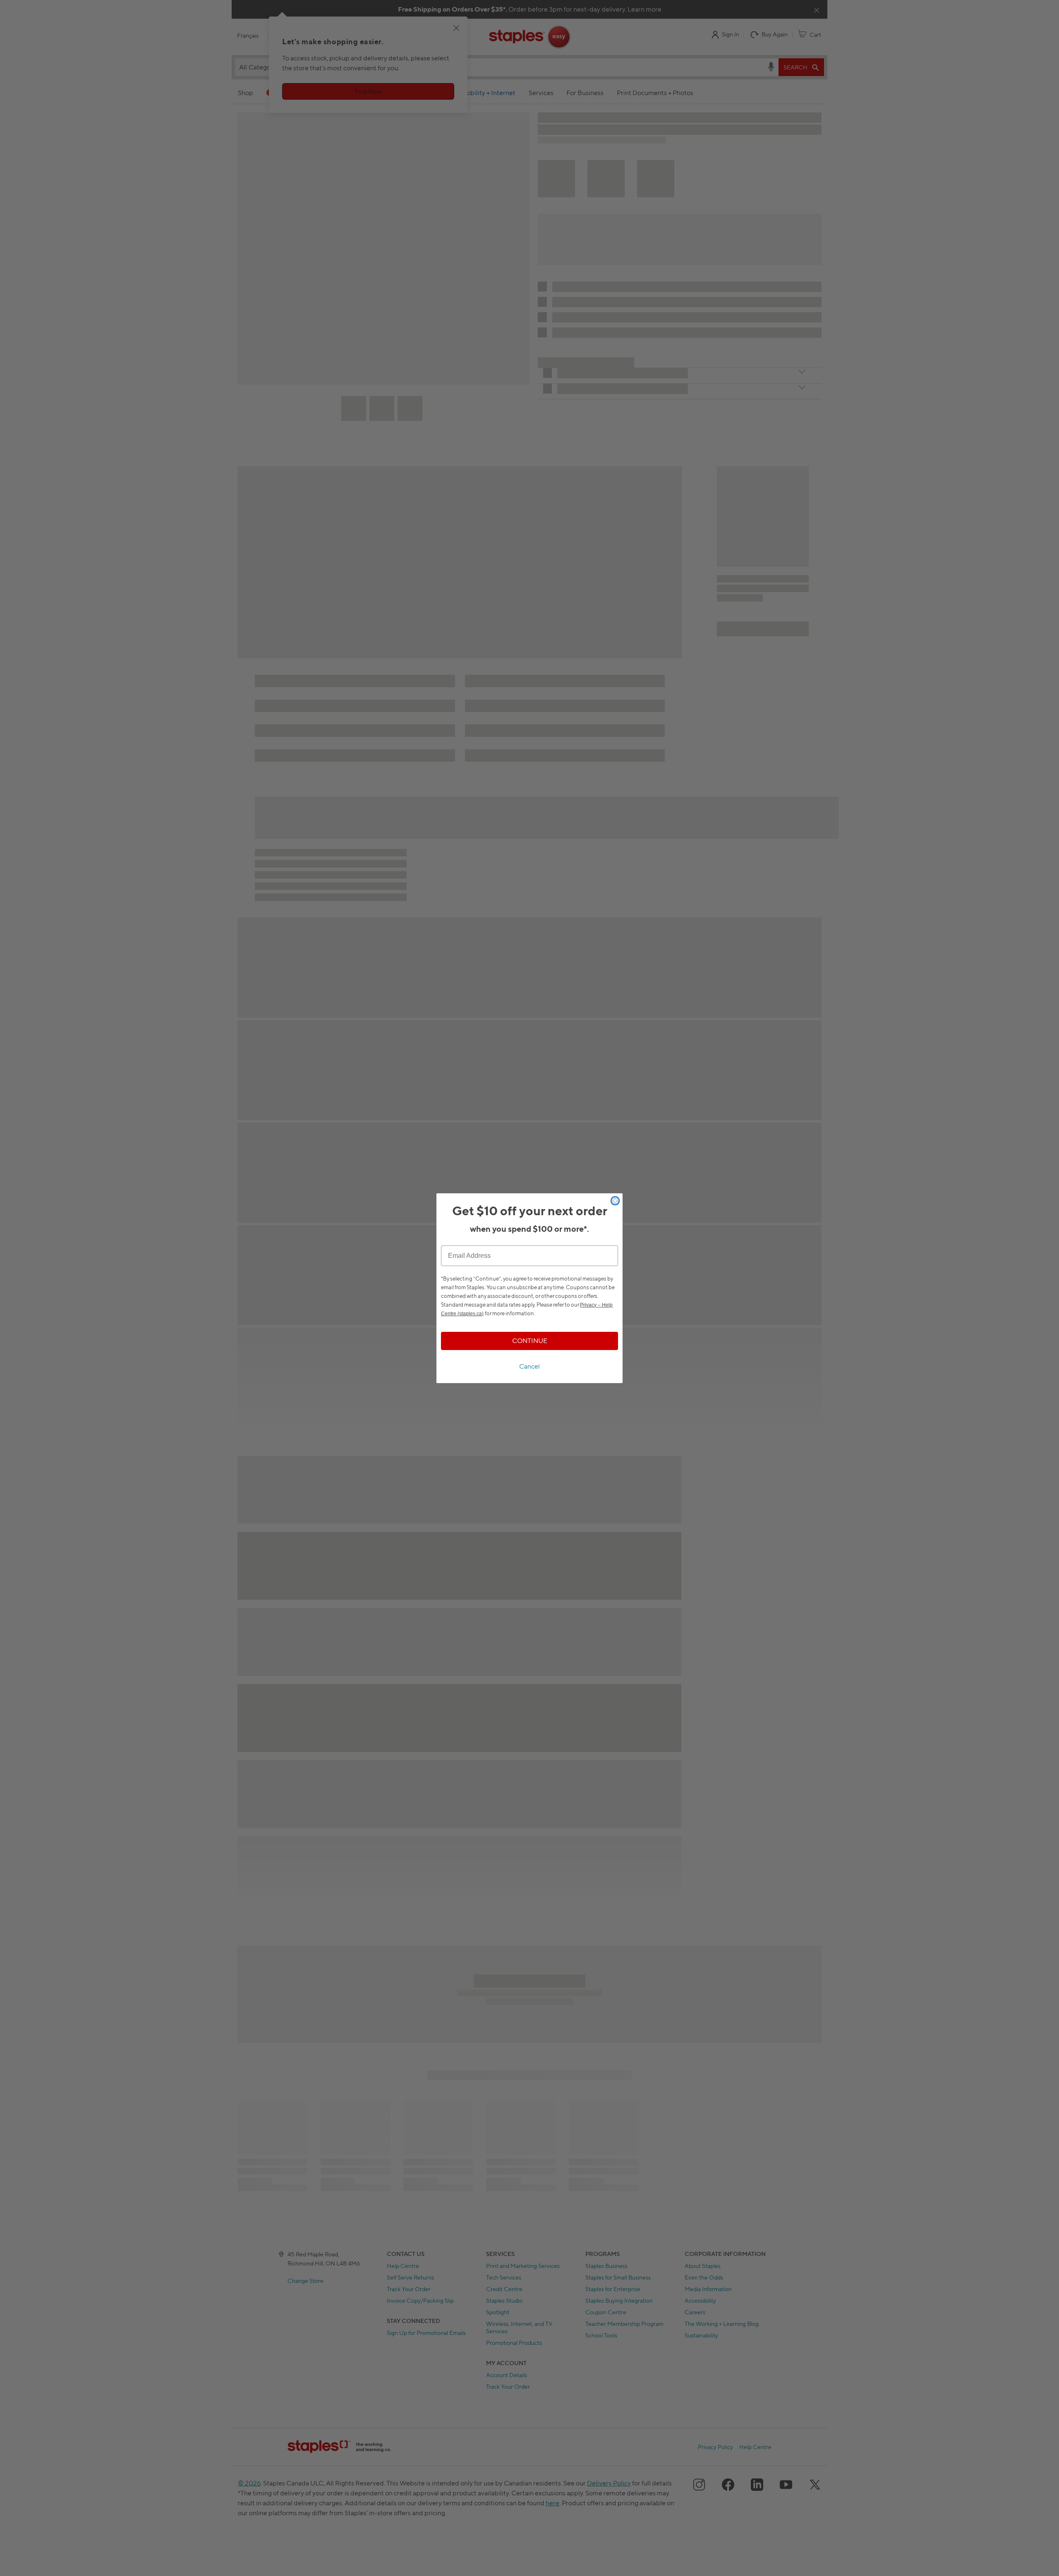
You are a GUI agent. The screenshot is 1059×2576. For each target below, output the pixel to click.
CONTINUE (530, 1341)
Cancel (529, 1366)
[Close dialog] (615, 1201)
